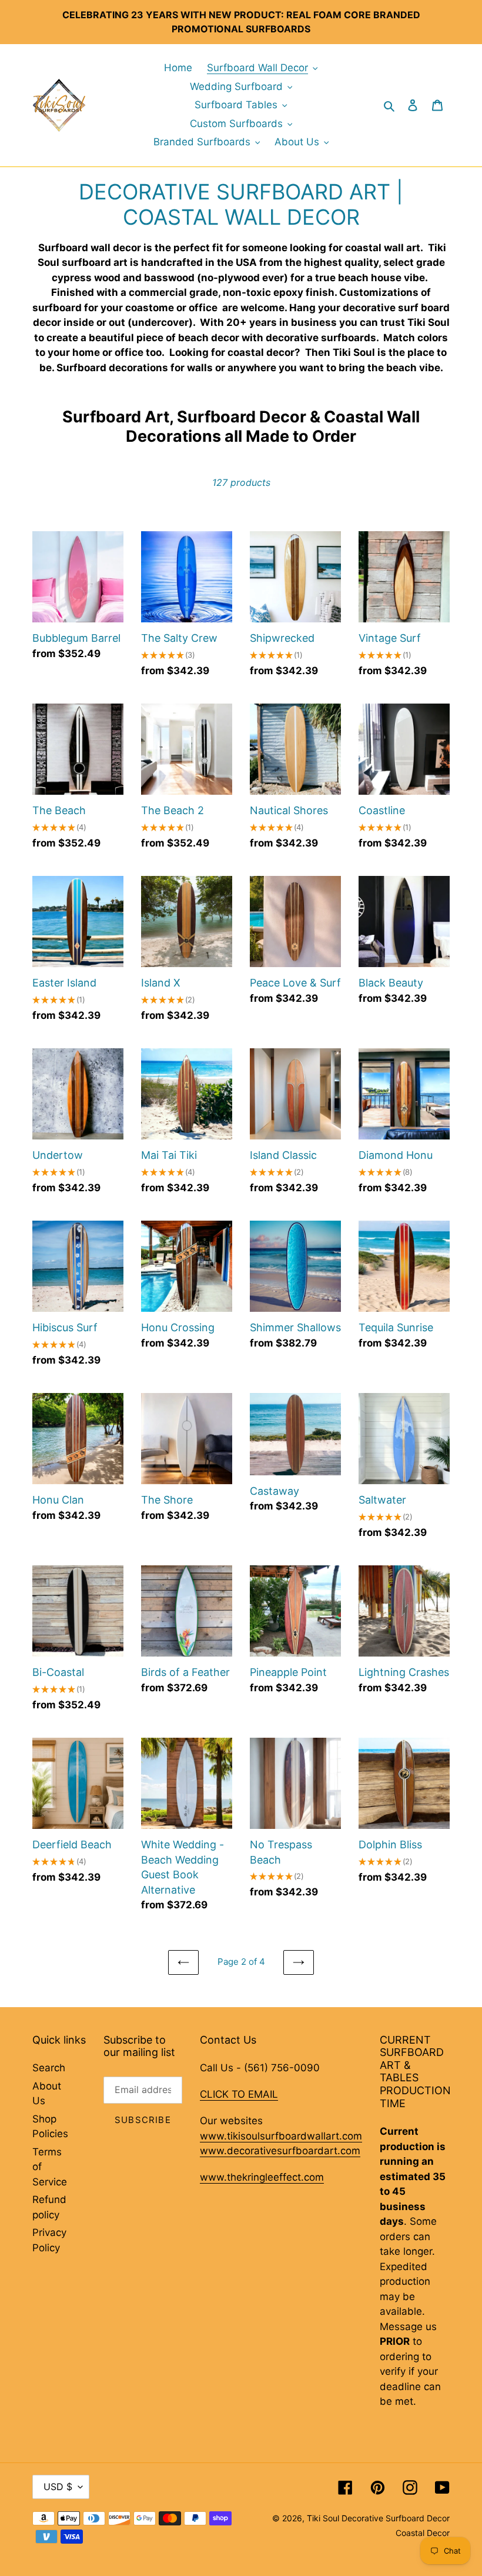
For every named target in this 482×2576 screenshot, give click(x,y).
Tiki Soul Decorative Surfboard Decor (378, 2518)
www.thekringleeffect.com (262, 2177)
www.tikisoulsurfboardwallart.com (281, 2136)
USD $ (58, 2487)
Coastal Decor (423, 2533)
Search (49, 2068)
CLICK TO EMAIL (239, 2094)
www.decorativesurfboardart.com (280, 2151)
